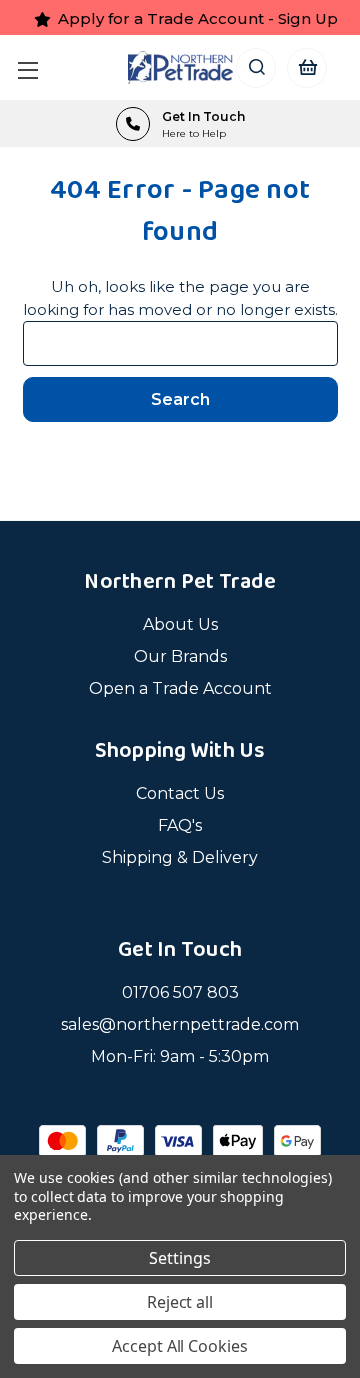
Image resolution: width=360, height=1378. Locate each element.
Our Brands (180, 656)
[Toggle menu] (32, 67)
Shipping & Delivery (180, 857)
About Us (180, 624)
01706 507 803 (180, 992)
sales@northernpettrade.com (180, 1024)
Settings (180, 1258)
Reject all (180, 1302)
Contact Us (180, 793)
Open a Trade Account (180, 688)
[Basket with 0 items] (306, 67)
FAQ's (180, 825)
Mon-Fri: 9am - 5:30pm (180, 1056)
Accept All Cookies (180, 1346)
